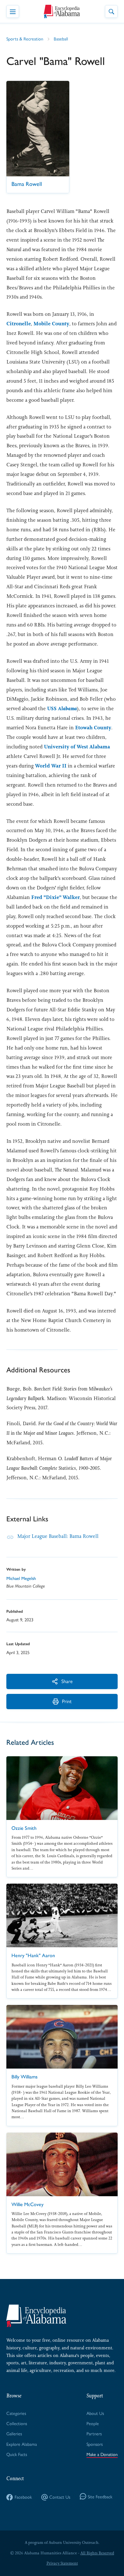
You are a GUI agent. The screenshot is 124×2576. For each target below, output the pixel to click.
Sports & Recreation (25, 39)
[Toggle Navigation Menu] (13, 11)
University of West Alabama (77, 747)
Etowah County (93, 728)
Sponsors (95, 2444)
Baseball (61, 39)
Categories (16, 2413)
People (93, 2423)
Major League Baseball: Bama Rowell (58, 1536)
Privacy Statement (62, 2563)
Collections (17, 2423)
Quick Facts (17, 2454)
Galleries (14, 2433)
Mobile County (51, 324)
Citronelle (19, 324)
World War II (51, 766)
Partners (94, 2433)
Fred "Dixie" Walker (55, 897)
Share (67, 1681)
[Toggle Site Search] (111, 11)
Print (67, 1701)
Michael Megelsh (21, 1578)
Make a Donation (102, 2454)
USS (62, 708)
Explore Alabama (22, 2444)
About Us (95, 2413)
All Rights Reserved (97, 2553)
